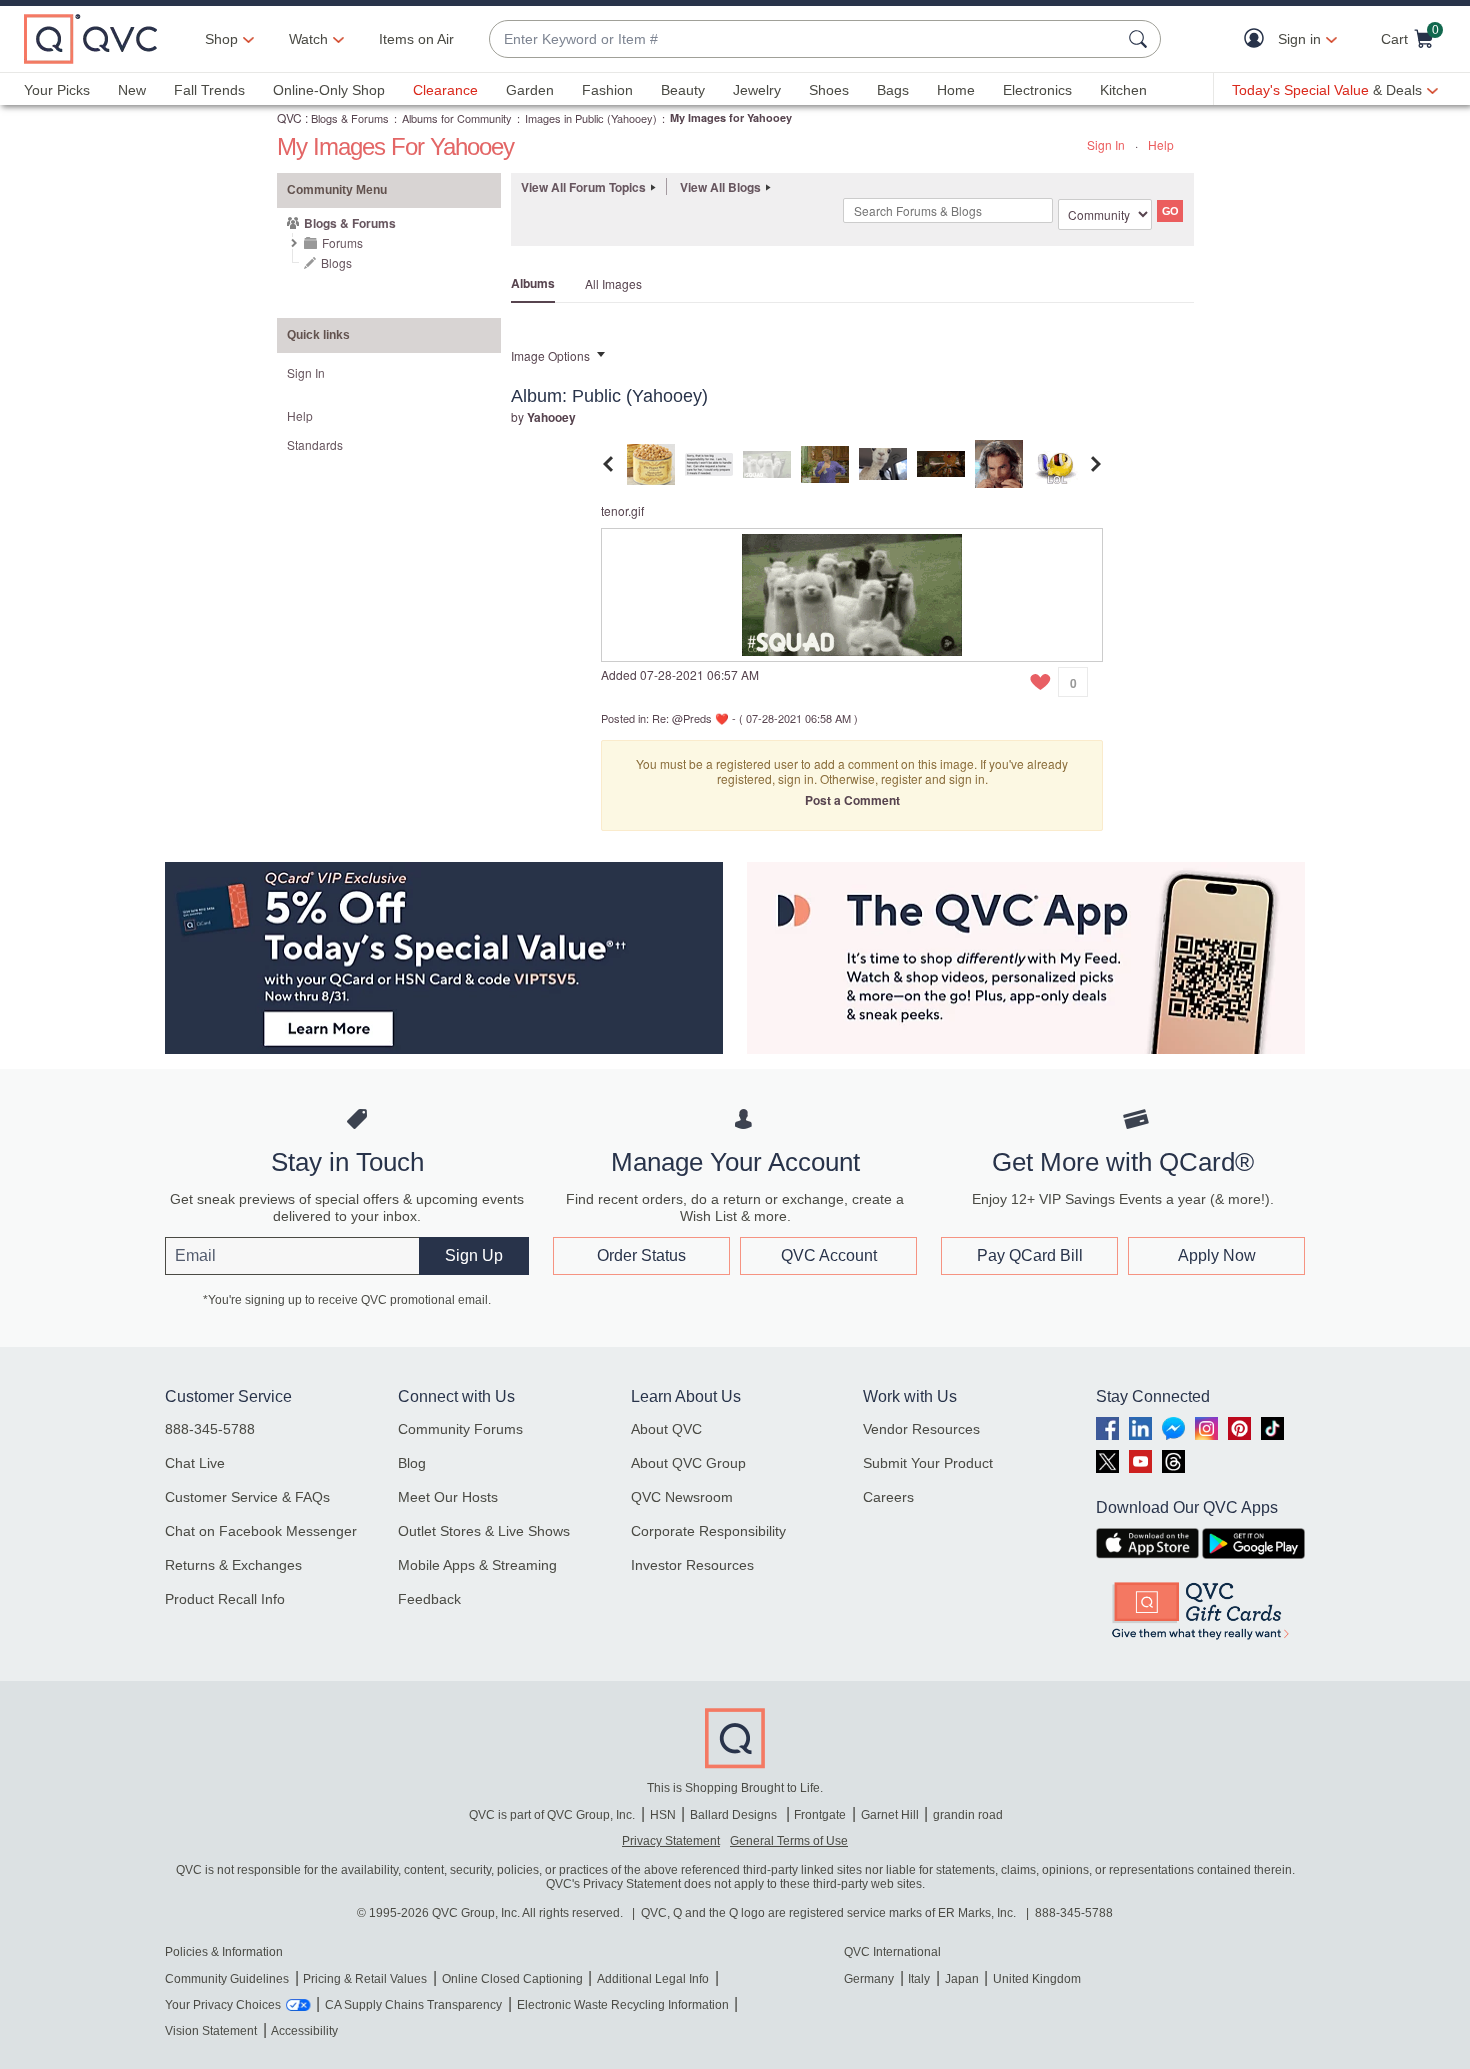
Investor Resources (692, 1565)
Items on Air (416, 39)
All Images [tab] (613, 283)
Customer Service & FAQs (247, 1497)
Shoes (829, 90)
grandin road (968, 1815)
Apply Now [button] (1217, 1255)
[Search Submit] (1141, 39)
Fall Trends (209, 90)
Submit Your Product (928, 1463)
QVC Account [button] (829, 1255)
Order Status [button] (641, 1255)
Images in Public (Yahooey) (591, 118)
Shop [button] (221, 39)
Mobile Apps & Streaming (477, 1565)
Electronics (1037, 90)
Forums (342, 242)
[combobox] (805, 39)
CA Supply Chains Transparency (413, 2005)
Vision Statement (211, 2031)
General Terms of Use (789, 1841)
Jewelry (757, 90)
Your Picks (57, 90)
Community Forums (460, 1429)
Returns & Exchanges (233, 1565)
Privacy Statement (671, 1841)
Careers (888, 1497)
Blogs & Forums (350, 118)
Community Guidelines (227, 1979)
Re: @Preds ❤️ (690, 718)
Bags (893, 90)
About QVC (666, 1429)
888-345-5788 (210, 1429)
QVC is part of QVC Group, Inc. (552, 1815)
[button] (1258, 39)
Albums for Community (457, 118)
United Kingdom (1037, 1979)
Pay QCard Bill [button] (1030, 1255)
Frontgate (820, 1815)
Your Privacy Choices (223, 2005)
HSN (663, 1815)
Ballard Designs (735, 1815)
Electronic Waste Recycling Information (623, 2005)
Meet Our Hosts (448, 1497)
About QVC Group (688, 1463)
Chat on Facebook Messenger (261, 1531)
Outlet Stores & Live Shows (484, 1531)
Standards (315, 444)
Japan (962, 1979)
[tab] (651, 461)
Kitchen (1123, 90)
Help (1161, 144)
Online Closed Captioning (512, 1979)
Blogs (336, 262)
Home (956, 90)
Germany (869, 1979)
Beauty (683, 90)
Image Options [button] (550, 355)
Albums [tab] (533, 283)
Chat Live (195, 1463)
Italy (919, 1979)
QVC (289, 117)
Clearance (445, 90)
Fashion (607, 90)
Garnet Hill (890, 1815)
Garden (530, 90)
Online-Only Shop (329, 90)
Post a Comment (852, 800)
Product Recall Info (225, 1599)
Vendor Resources (921, 1429)
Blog (412, 1463)
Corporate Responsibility (708, 1531)
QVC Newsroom (682, 1497)
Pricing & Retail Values (365, 1979)
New (132, 90)
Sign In (1106, 144)
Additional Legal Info (653, 1979)
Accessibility (304, 2031)
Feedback (429, 1599)
